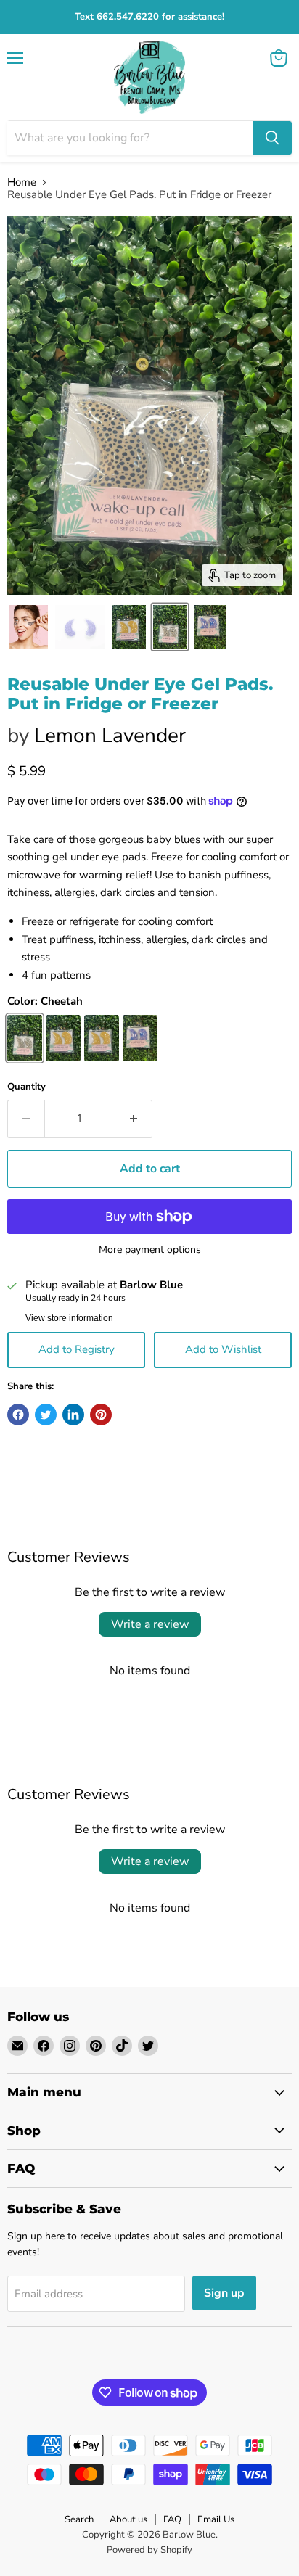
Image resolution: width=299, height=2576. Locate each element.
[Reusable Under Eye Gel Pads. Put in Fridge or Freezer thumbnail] (29, 627)
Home (22, 182)
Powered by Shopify (149, 2550)
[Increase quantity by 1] (134, 1119)
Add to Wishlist (223, 1349)
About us (128, 2519)
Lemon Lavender (110, 736)
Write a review (150, 1624)
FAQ (172, 2519)
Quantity (26, 1087)
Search (79, 2519)
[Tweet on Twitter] (46, 1415)
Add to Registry (77, 1349)
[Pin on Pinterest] (101, 1415)
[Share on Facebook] (18, 1415)
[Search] (272, 138)
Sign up (224, 2293)
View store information (69, 1318)
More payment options (150, 1250)
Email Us (216, 2519)
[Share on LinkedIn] (73, 1415)
